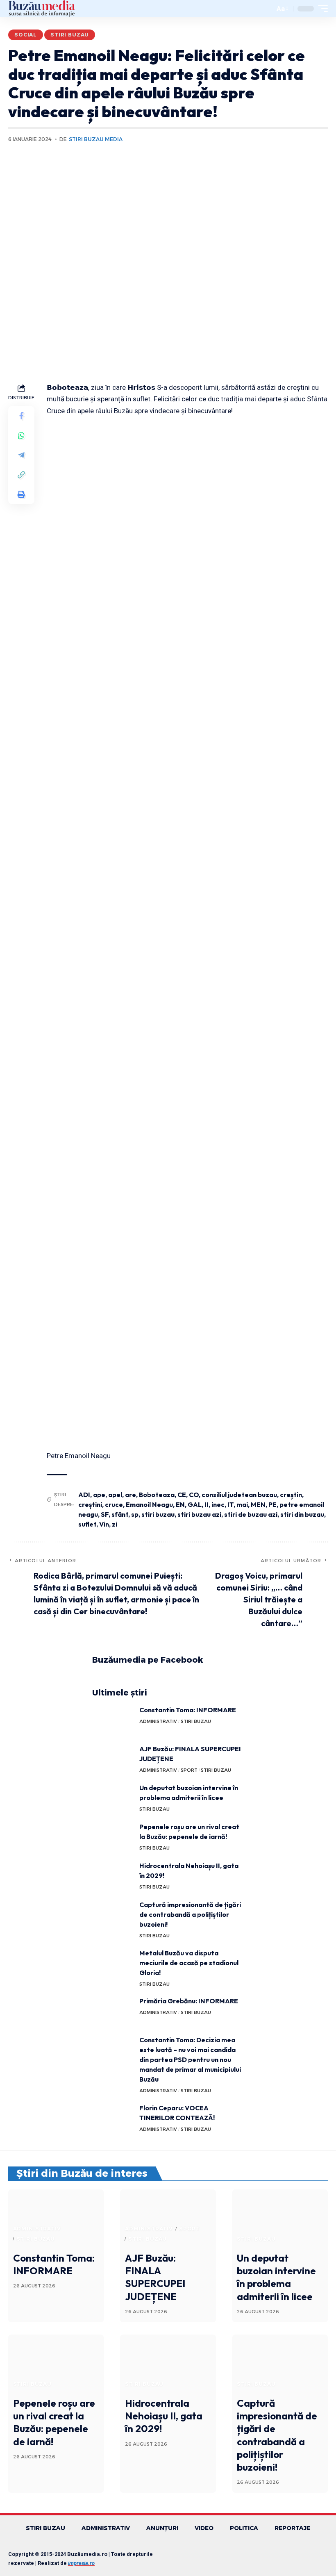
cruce (114, 1504)
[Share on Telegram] (21, 455)
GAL (195, 1504)
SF (105, 1514)
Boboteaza (157, 1495)
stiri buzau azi (199, 1514)
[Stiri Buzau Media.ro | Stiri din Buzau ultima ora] (42, 9)
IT (230, 1504)
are (131, 1495)
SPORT (189, 1770)
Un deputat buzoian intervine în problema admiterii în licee (276, 2277)
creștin (291, 1495)
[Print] (21, 494)
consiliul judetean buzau (239, 1495)
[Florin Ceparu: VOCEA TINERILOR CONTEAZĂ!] (113, 2118)
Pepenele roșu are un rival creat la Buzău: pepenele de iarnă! (54, 2422)
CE (182, 1495)
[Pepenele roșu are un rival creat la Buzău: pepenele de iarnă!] (113, 1837)
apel (115, 1495)
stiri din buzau (302, 1514)
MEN (258, 1504)
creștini (90, 1504)
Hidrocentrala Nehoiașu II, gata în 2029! (164, 2416)
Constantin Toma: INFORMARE (188, 1710)
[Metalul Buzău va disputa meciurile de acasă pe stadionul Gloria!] (113, 1963)
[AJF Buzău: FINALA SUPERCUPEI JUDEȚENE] (113, 1759)
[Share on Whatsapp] (21, 435)
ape (99, 1495)
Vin (104, 1524)
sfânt (120, 1514)
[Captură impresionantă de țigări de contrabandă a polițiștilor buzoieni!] (113, 1915)
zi (115, 1524)
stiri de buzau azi (251, 1514)
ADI (84, 1495)
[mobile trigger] (321, 9)
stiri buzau (158, 1514)
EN (180, 1504)
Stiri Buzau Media (96, 139)
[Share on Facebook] (21, 416)
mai (242, 1504)
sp (135, 1514)
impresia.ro (81, 2563)
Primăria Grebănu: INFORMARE (189, 2001)
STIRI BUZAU (70, 35)
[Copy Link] (21, 475)
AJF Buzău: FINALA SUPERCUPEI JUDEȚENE (155, 2277)
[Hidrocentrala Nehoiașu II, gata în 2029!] (113, 1876)
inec (218, 1504)
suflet (87, 1524)
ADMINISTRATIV (158, 1721)
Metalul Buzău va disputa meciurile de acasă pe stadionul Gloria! (189, 1963)
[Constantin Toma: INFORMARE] (113, 1720)
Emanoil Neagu (149, 1504)
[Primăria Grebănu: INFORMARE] (113, 2011)
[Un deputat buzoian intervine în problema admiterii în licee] (113, 1798)
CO (194, 1495)
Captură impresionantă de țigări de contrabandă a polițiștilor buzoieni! (190, 1914)
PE (272, 1504)
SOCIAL (26, 35)
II (207, 1504)
